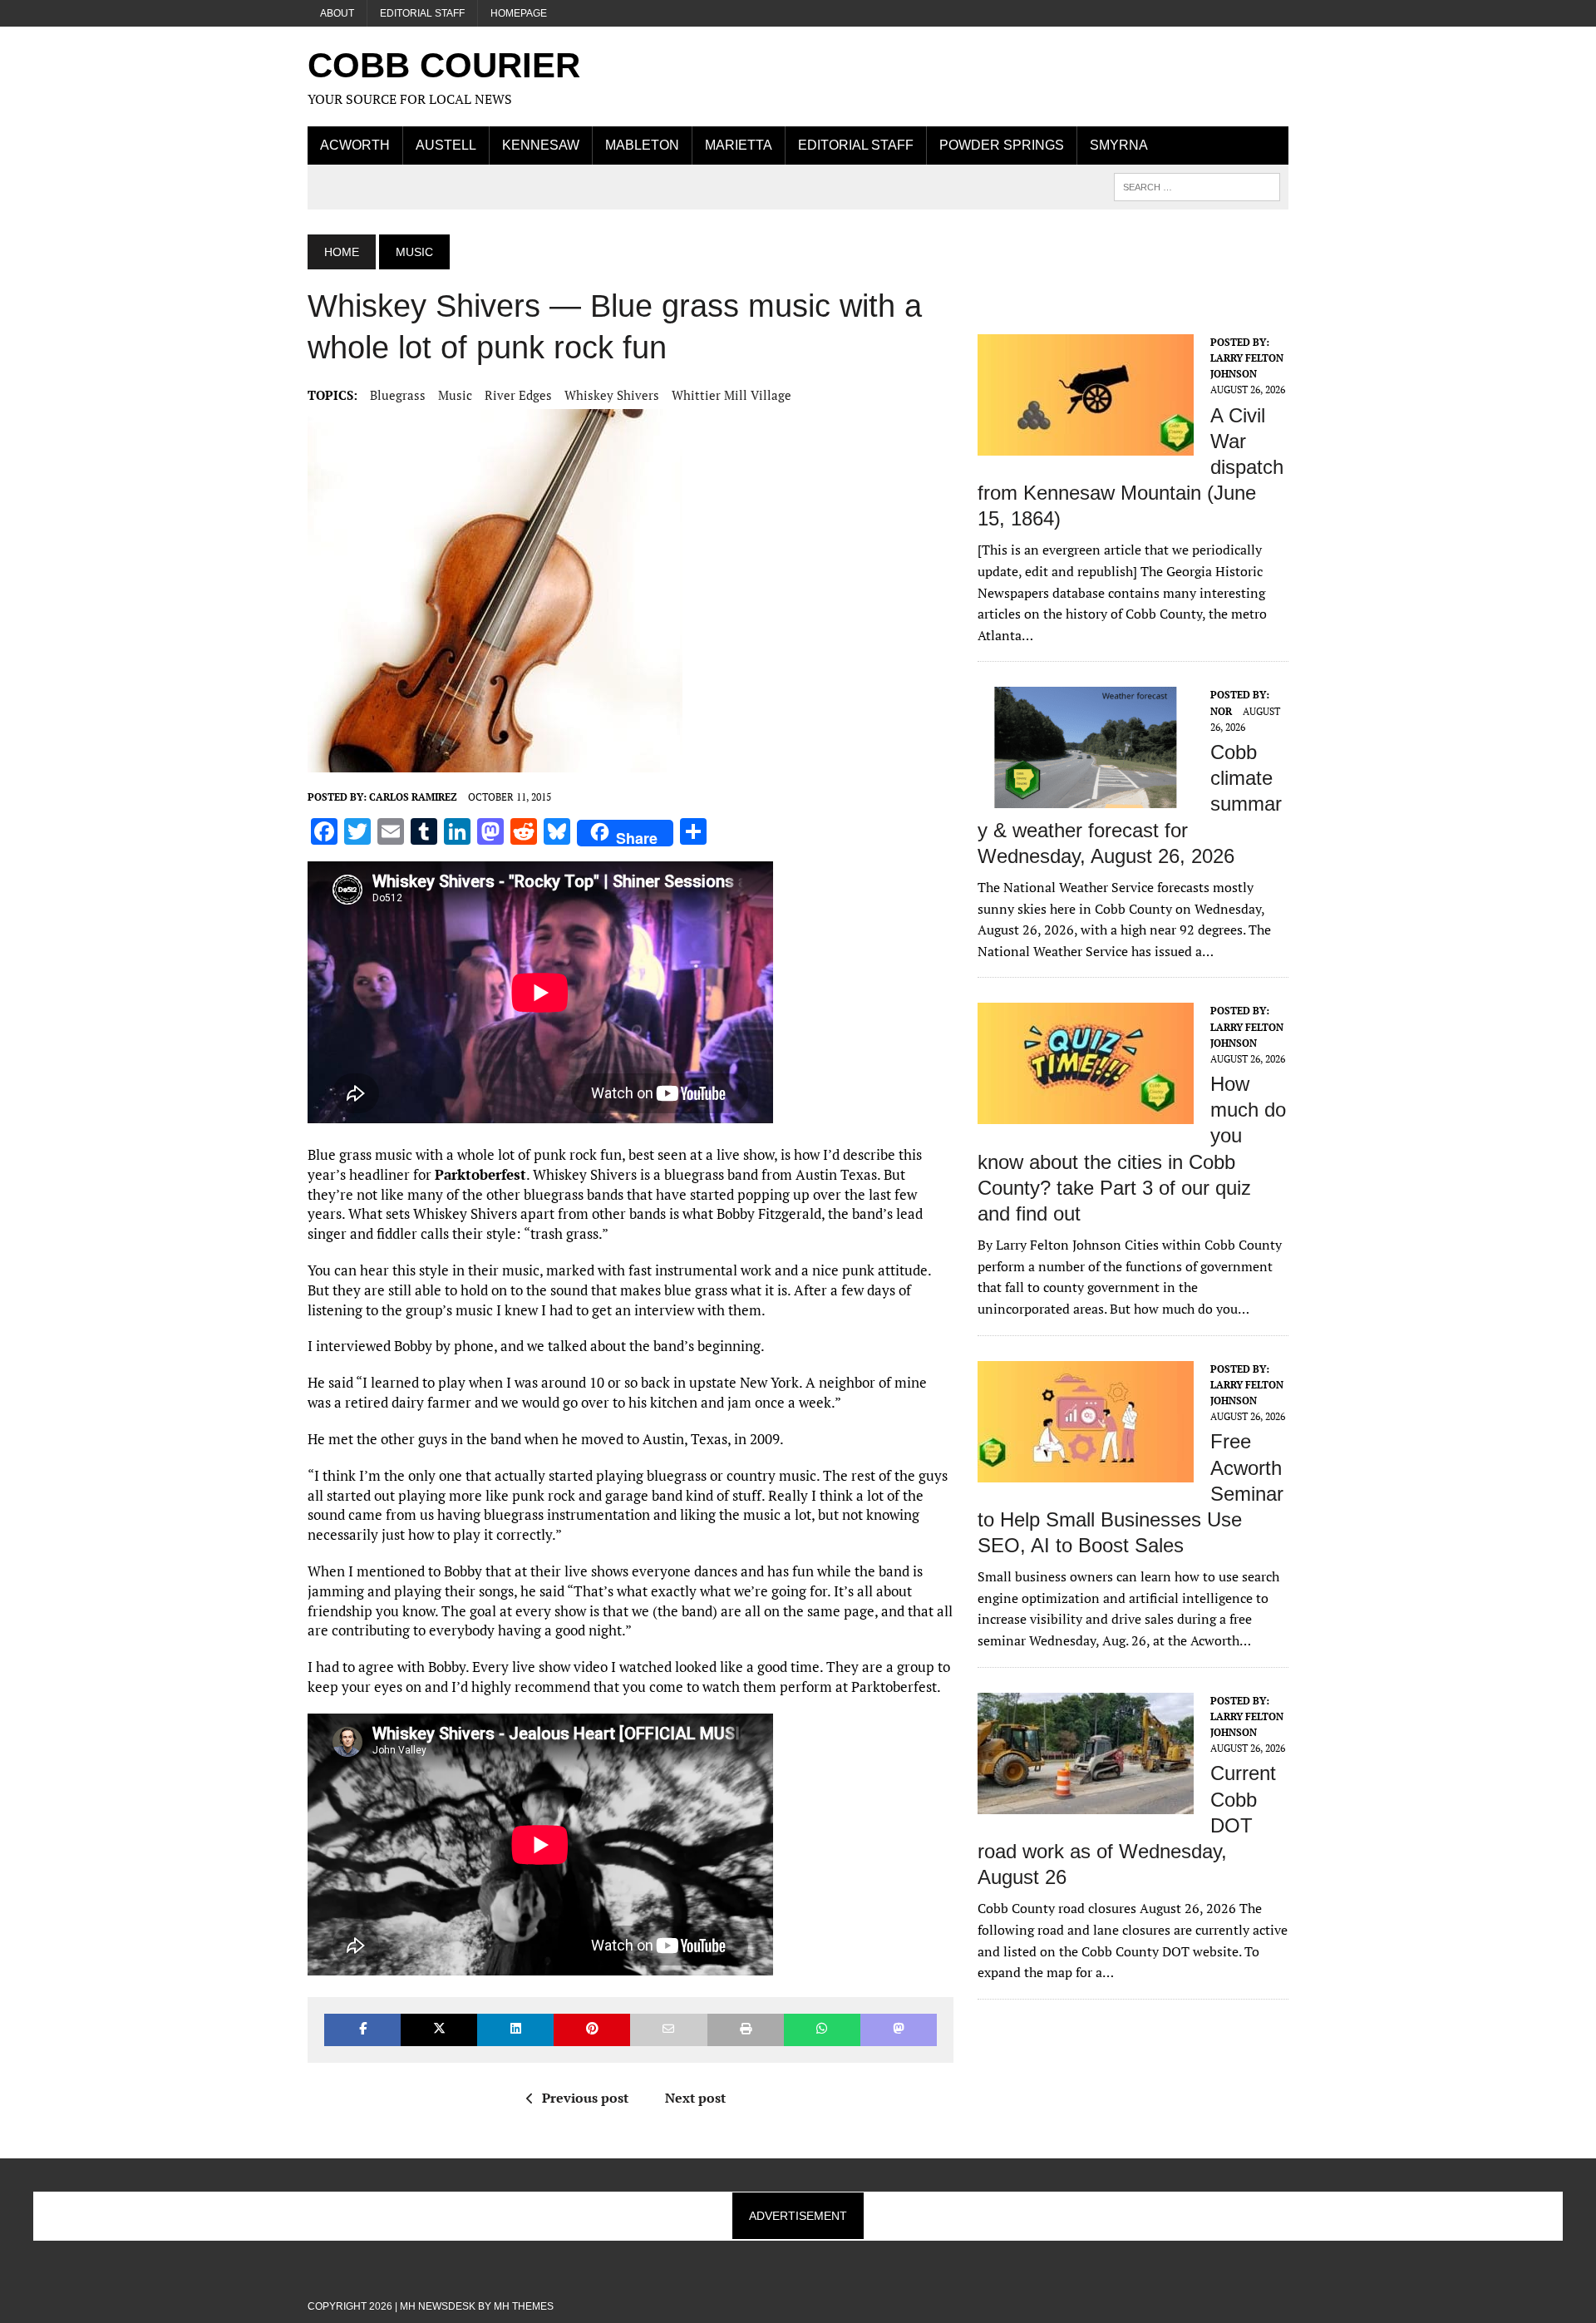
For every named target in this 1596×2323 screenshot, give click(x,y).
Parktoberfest (480, 1174)
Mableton (642, 145)
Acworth (355, 145)
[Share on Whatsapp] (822, 2030)
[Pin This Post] (592, 2030)
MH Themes (524, 2306)
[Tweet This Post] (439, 2030)
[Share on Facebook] (362, 2030)
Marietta (739, 145)
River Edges (518, 395)
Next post (695, 2098)
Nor (1221, 711)
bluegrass (398, 395)
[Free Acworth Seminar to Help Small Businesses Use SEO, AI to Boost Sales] (1086, 1471)
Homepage (519, 13)
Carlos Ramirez (413, 797)
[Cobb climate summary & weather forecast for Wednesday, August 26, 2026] (1086, 797)
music (455, 395)
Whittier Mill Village (731, 395)
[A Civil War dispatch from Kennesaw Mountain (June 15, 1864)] (1086, 444)
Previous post (585, 2098)
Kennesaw (541, 145)
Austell (446, 145)
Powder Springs (1002, 145)
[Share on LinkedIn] (515, 2030)
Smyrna (1119, 145)
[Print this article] (746, 2030)
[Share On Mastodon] (899, 2030)
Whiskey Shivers (612, 395)
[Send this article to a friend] (668, 2030)
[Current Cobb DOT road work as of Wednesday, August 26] (1086, 1803)
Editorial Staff (422, 13)
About (337, 13)
